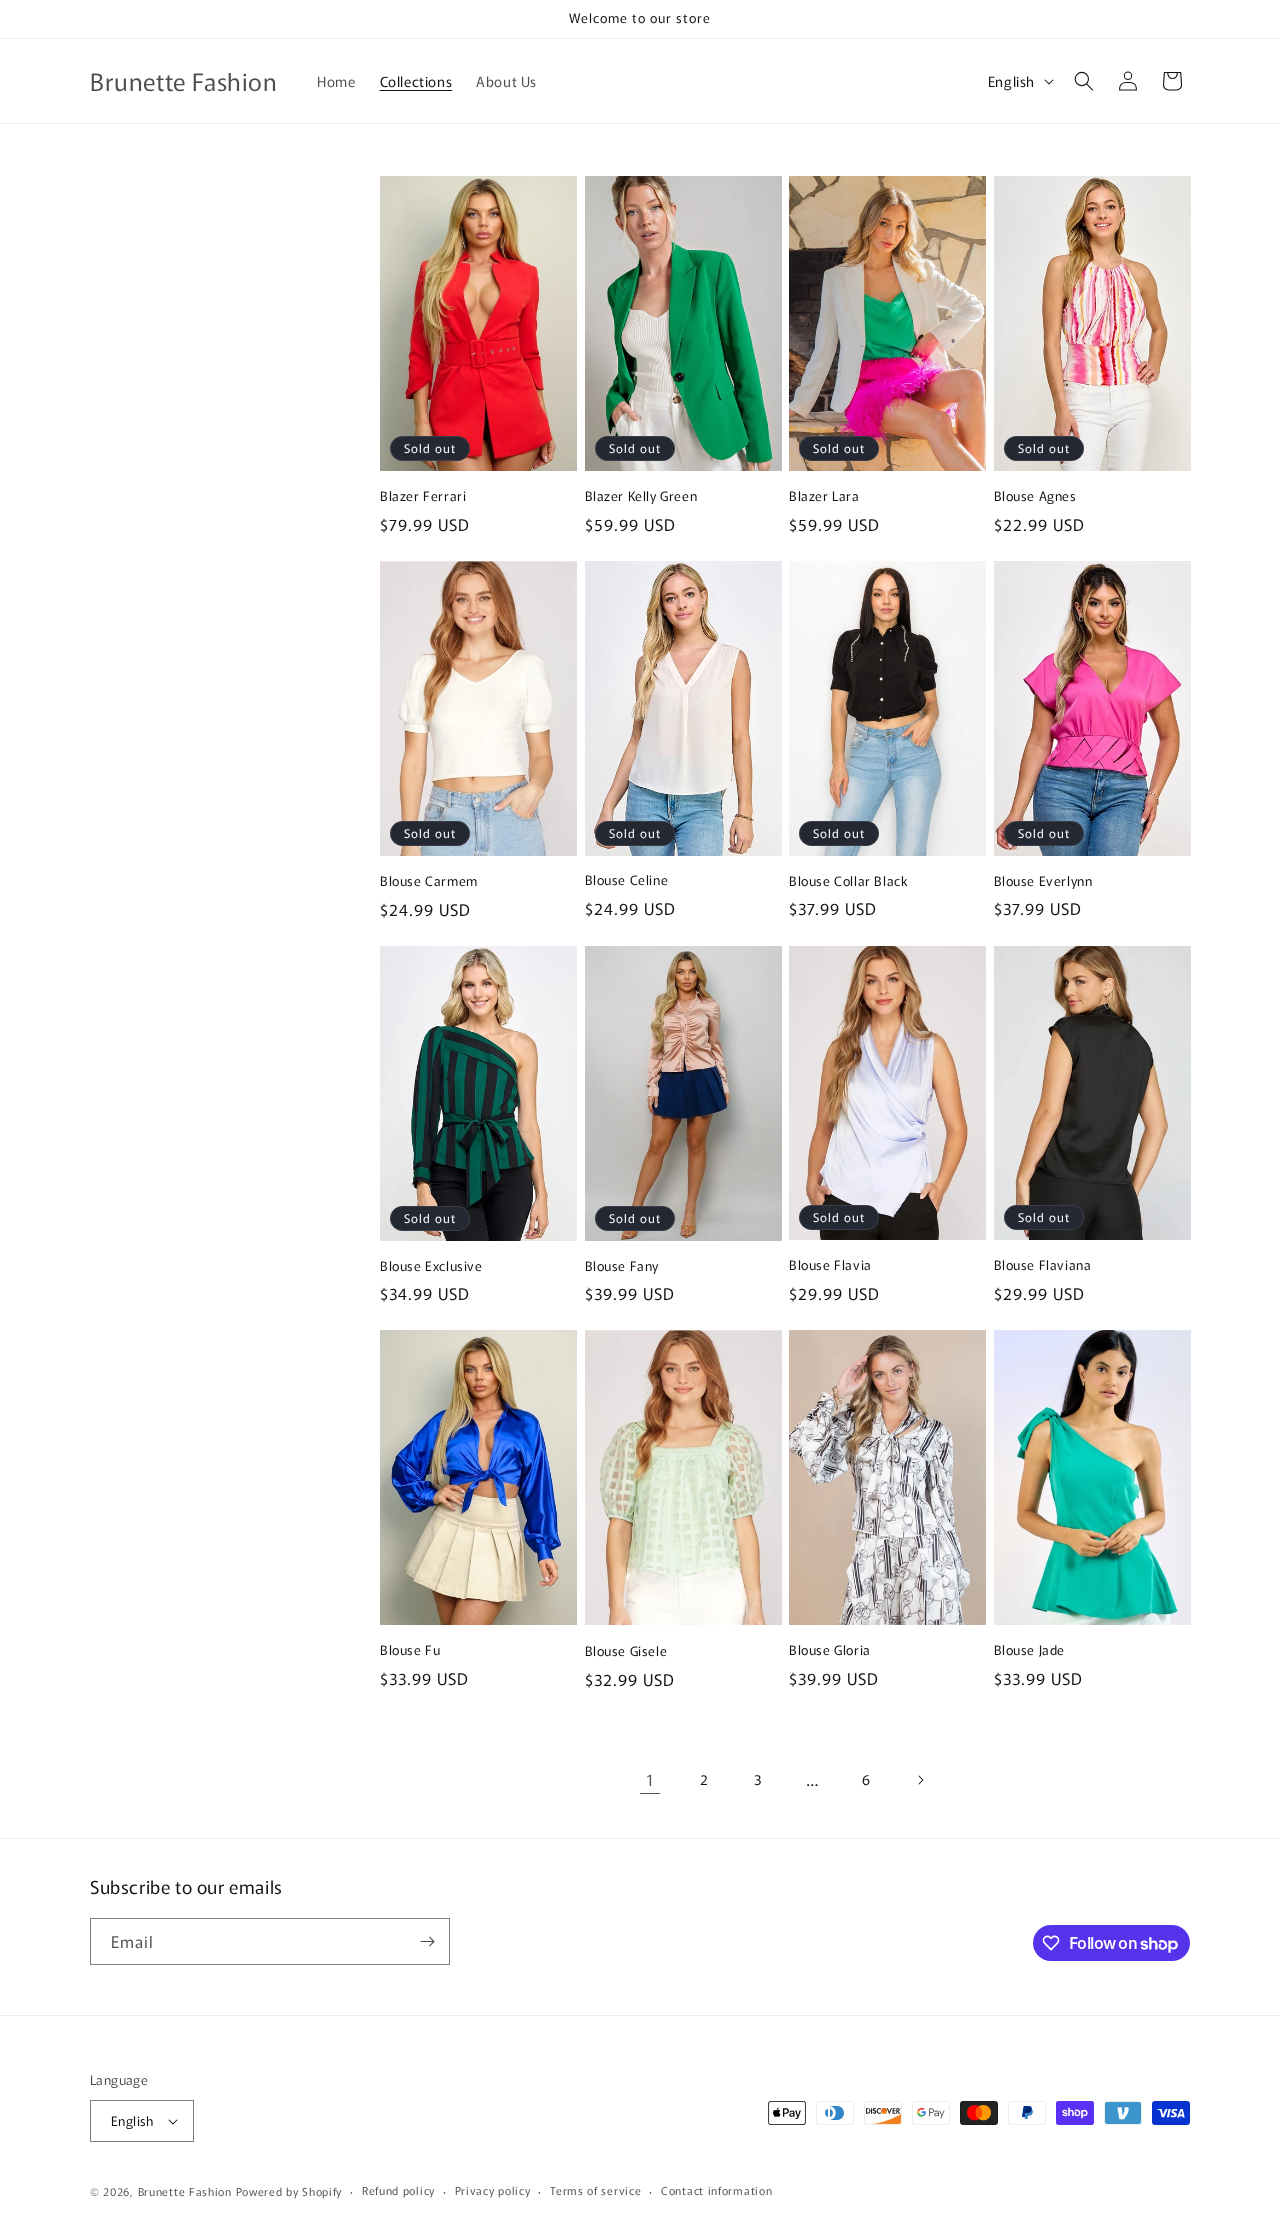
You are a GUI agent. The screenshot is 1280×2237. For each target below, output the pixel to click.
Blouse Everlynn (1043, 881)
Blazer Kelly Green (641, 496)
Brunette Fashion (185, 2191)
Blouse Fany (622, 1266)
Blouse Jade (1030, 1650)
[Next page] (920, 1780)
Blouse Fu (410, 1650)
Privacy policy (493, 2190)
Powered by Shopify (289, 2191)
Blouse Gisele (626, 1651)
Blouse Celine (627, 880)
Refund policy (398, 2190)
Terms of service (595, 2190)
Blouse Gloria (830, 1650)
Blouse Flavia (830, 1265)
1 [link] (650, 1779)
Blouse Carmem (429, 881)
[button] (1084, 81)
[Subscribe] (427, 1941)
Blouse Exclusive (431, 1266)
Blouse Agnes (1035, 496)
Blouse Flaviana (1043, 1265)
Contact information (716, 2190)
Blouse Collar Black (848, 881)
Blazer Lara (824, 496)
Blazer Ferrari (423, 496)
